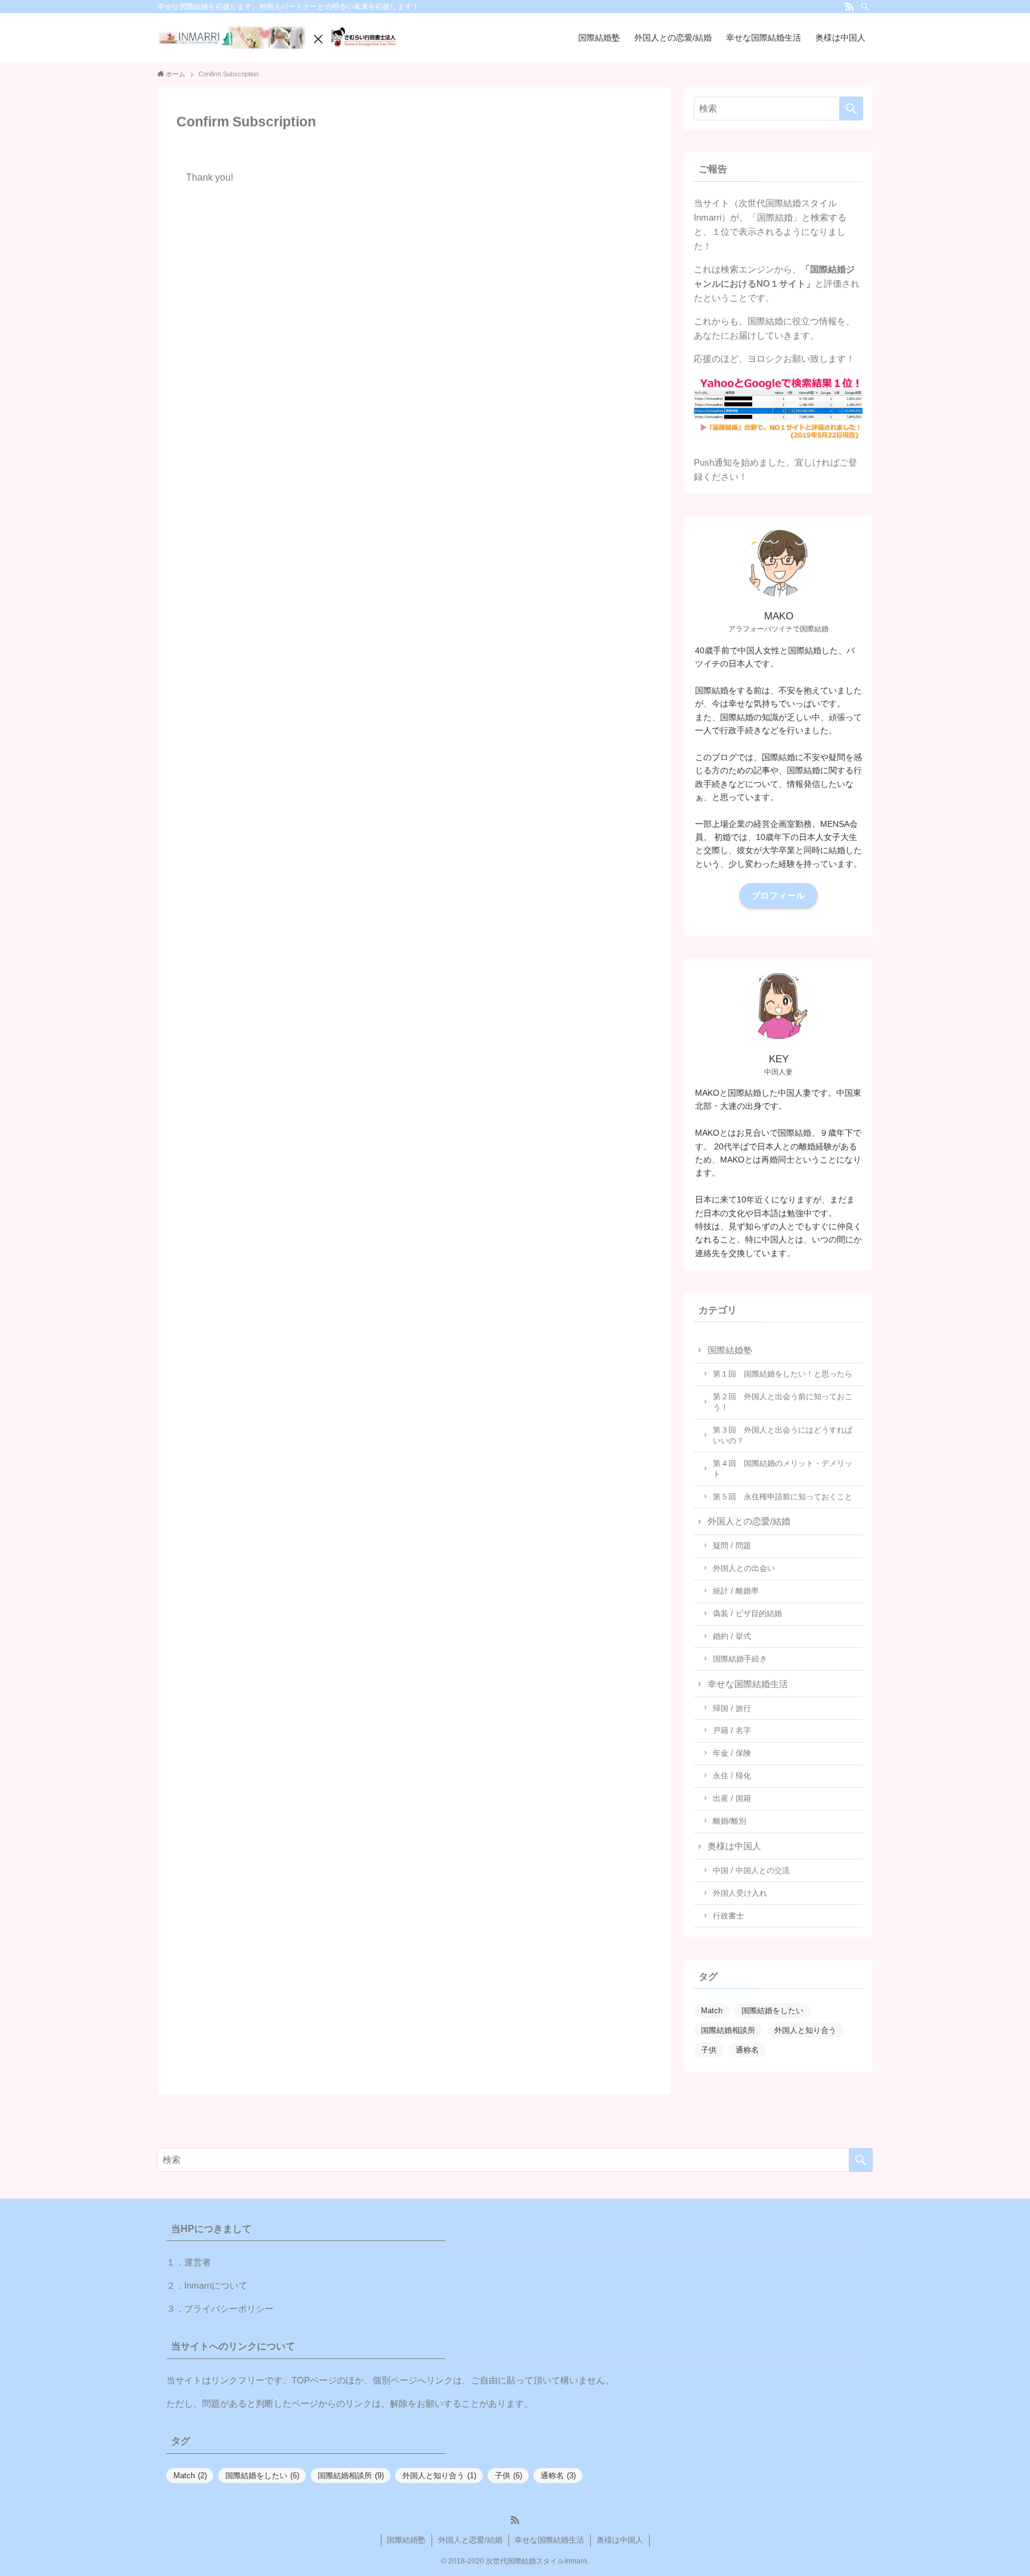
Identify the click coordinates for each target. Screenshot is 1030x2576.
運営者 (198, 2262)
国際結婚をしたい (772, 2011)
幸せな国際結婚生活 (748, 1684)
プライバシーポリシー (229, 2309)
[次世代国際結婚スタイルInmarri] (277, 38)
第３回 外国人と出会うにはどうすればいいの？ (783, 1435)
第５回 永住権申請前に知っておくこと (783, 1497)
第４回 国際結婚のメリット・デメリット (783, 1469)
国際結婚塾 (730, 1350)
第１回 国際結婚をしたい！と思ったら (783, 1374)
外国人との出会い (744, 1568)
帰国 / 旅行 (732, 1708)
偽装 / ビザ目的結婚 (747, 1614)
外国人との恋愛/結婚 (749, 1521)
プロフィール (778, 895)
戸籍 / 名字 (732, 1730)
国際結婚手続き (740, 1659)
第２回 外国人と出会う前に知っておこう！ (783, 1402)
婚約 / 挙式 (732, 1636)
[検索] (865, 7)
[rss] (849, 7)
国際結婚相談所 (728, 2030)
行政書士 (728, 1916)
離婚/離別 (730, 1821)
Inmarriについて (216, 2285)
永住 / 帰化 (732, 1776)
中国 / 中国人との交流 (751, 1870)
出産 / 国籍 (732, 1798)
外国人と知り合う (805, 2030)
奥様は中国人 (734, 1846)
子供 (709, 2050)
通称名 (747, 2050)
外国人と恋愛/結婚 (470, 2540)
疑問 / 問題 (732, 1546)
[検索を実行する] (851, 109)
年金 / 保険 (732, 1753)
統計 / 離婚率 (736, 1591)
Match (712, 2011)
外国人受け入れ (740, 1893)
